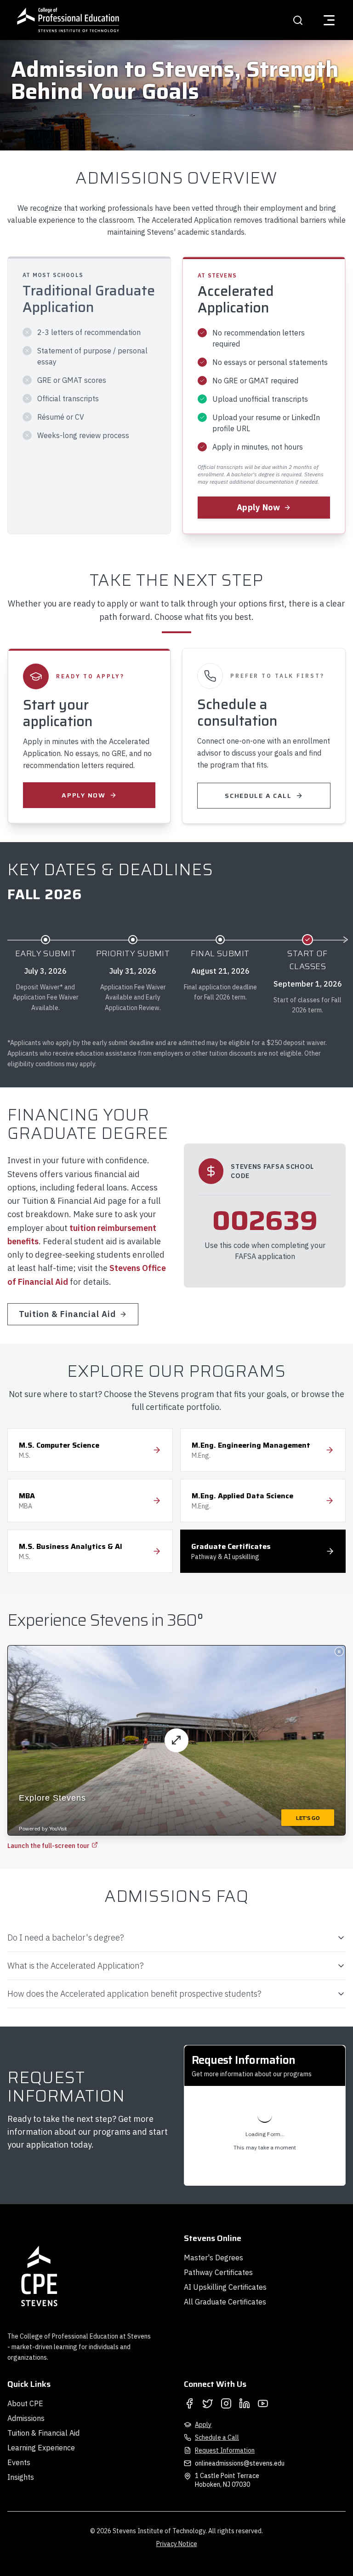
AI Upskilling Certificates (225, 2287)
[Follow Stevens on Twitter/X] (208, 2403)
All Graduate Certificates (225, 2302)
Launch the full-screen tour (48, 1846)
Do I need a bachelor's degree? (66, 1938)
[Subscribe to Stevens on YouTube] (263, 2403)
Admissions (26, 2418)
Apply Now (258, 507)
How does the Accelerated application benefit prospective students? (134, 1994)
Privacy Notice (177, 2544)
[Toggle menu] (329, 20)
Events (19, 2462)
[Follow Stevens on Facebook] (189, 2403)
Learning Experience (41, 2448)
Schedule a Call (258, 796)
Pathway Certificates (218, 2272)
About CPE (25, 2403)
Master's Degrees (214, 2258)
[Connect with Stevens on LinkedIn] (245, 2403)
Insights (21, 2477)
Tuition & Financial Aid (67, 1314)
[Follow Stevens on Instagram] (226, 2403)
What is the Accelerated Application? (76, 1966)
